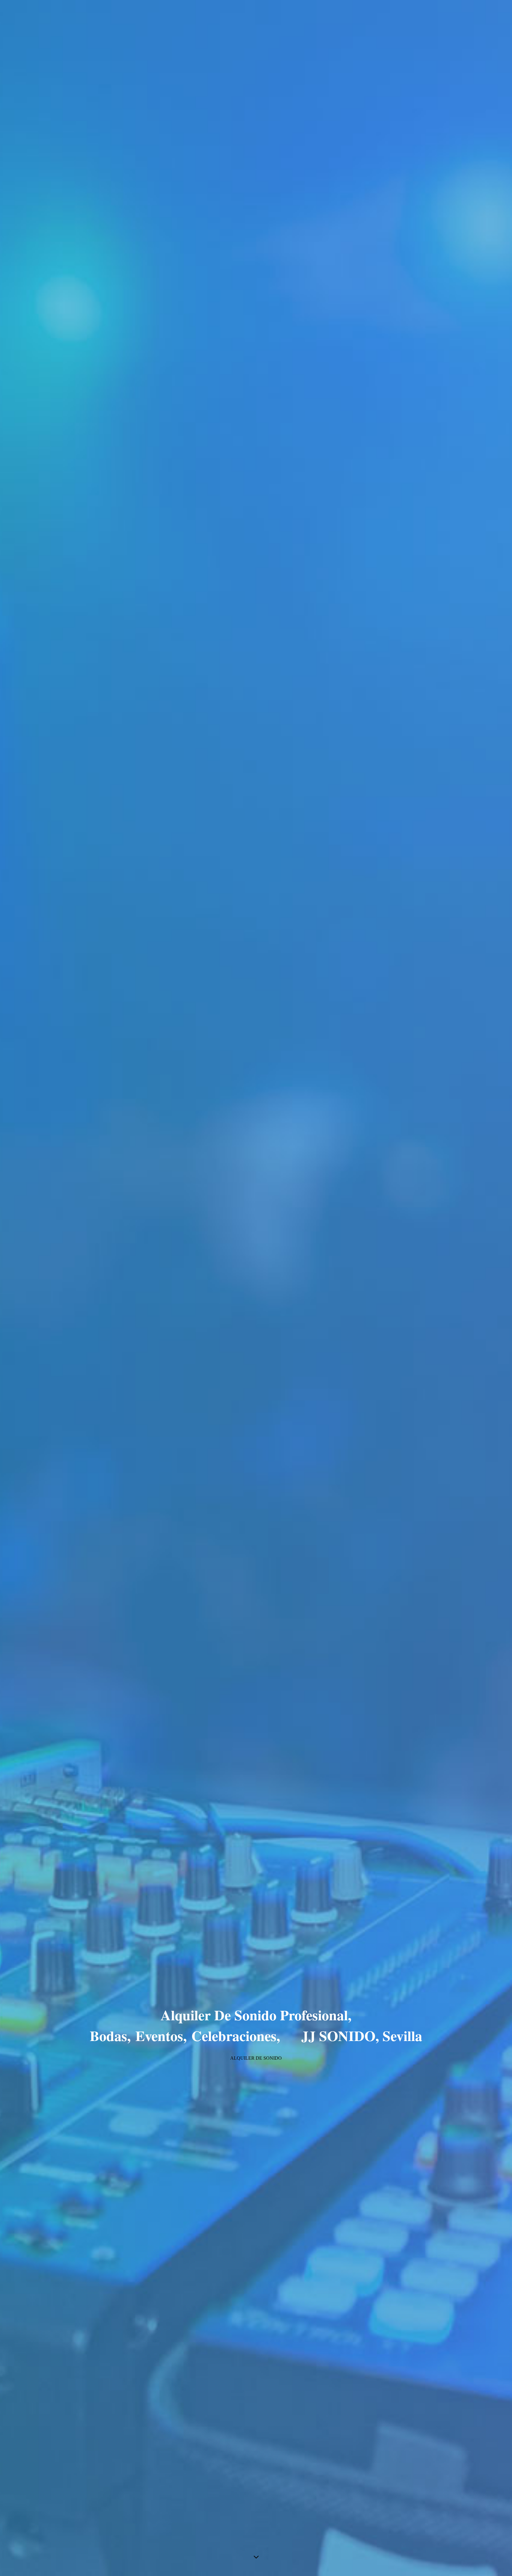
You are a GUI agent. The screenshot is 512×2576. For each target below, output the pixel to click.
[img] (256, 1288)
